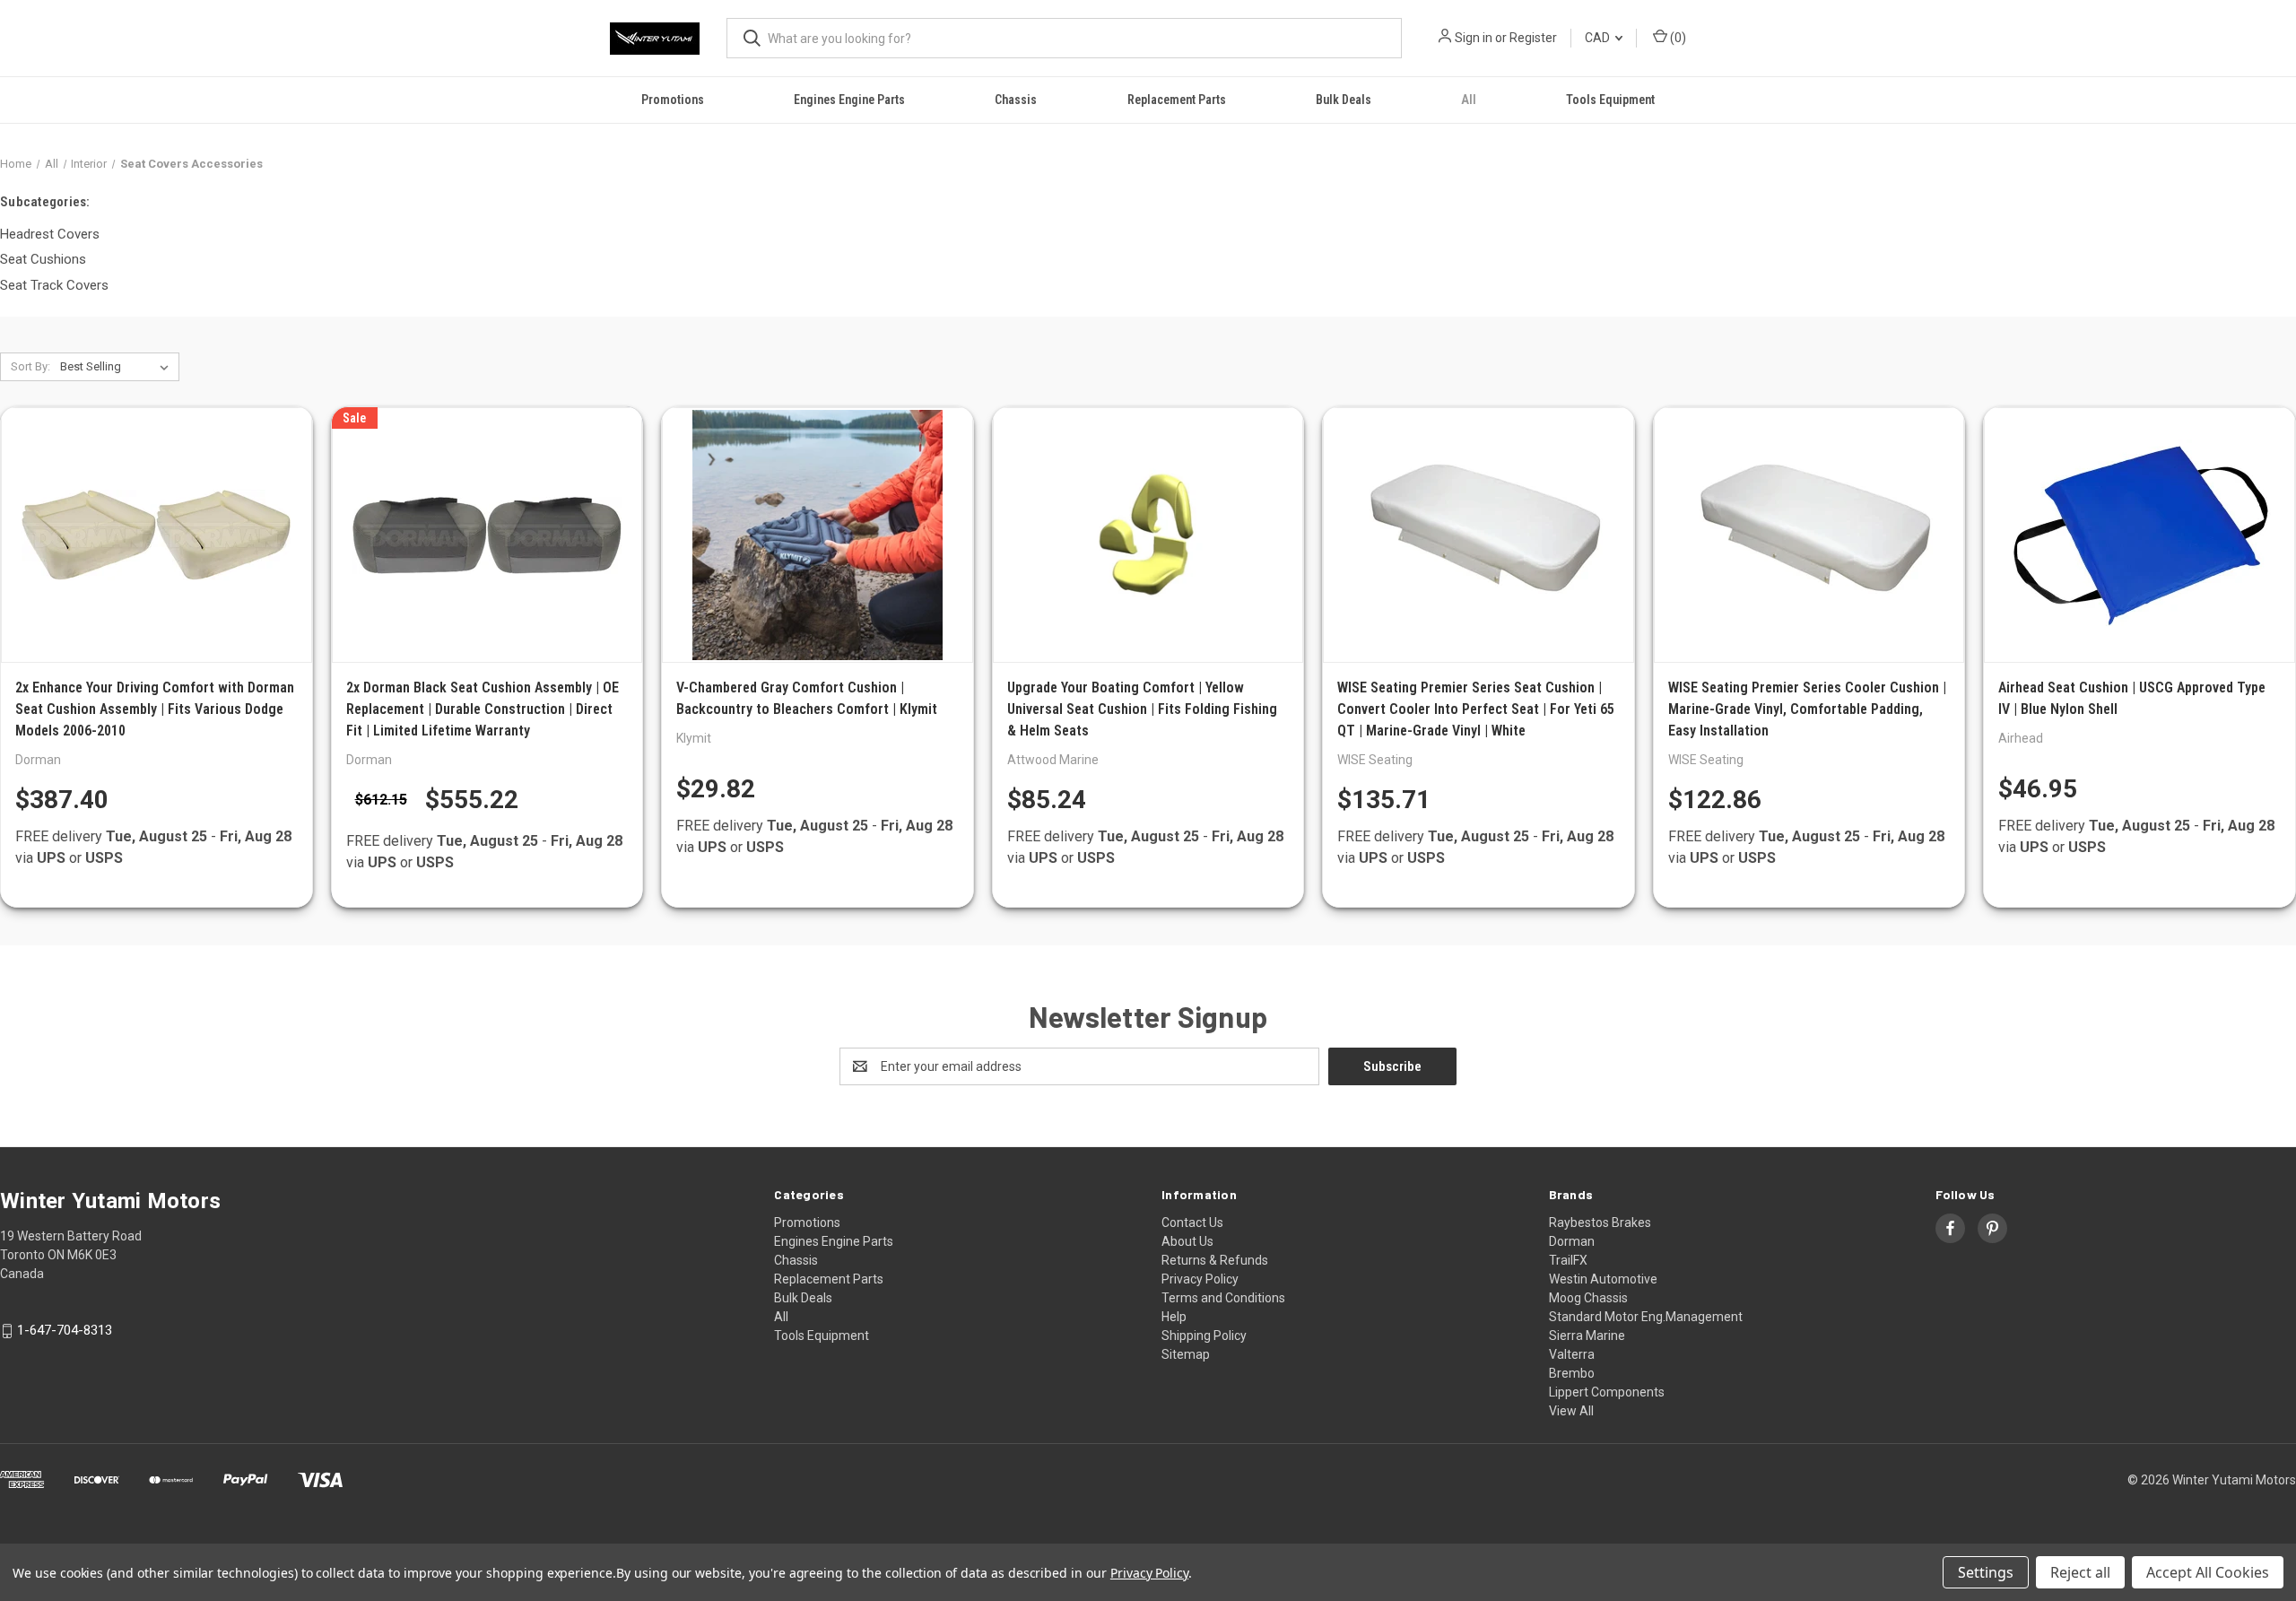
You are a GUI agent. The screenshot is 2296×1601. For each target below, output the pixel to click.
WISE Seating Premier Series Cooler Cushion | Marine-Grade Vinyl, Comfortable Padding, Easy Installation (1807, 709)
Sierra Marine (1587, 1336)
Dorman (1572, 1241)
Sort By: (30, 366)
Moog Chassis (1588, 1298)
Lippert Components (1607, 1392)
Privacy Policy (1200, 1279)
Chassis (1016, 100)
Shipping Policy (1204, 1336)
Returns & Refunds (1215, 1260)
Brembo (1572, 1373)
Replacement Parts (1177, 100)
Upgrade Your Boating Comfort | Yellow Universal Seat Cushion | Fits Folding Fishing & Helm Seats (1142, 709)
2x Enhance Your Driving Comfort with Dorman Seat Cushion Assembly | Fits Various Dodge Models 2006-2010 (155, 709)
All (1469, 100)
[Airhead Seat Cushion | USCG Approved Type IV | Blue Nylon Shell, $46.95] (2139, 535)
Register (1533, 38)
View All (1571, 1411)
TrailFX (1568, 1260)
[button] (1148, 1531)
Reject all (2080, 1572)
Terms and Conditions (1223, 1298)
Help (1174, 1317)
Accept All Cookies (2208, 1572)
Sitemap (1186, 1354)
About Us (1187, 1241)
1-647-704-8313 (65, 1331)
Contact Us (1192, 1223)
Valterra (1572, 1354)
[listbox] (118, 367)
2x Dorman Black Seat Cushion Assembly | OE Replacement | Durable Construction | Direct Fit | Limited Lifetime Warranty (483, 709)
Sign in (1474, 38)
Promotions (673, 100)
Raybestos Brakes (1600, 1223)
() (1677, 38)
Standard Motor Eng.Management (1646, 1317)
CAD (1599, 38)
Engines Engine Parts (849, 100)
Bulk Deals (1344, 100)
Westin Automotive (1603, 1279)
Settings (1986, 1572)
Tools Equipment (1610, 100)
